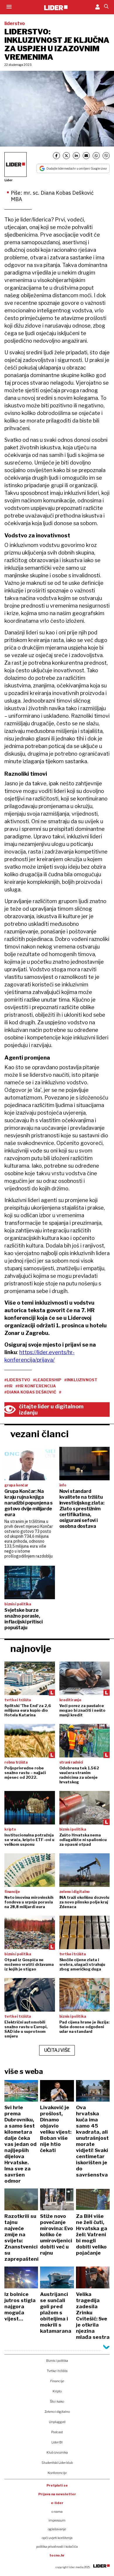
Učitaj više (57, 2050)
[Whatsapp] (96, 156)
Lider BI (57, 2442)
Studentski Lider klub (57, 2463)
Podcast (57, 2432)
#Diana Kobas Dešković (30, 1392)
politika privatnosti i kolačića (57, 2547)
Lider (8, 180)
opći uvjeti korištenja (57, 2538)
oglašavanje (57, 2529)
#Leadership (47, 1380)
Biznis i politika (57, 2361)
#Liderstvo (17, 1380)
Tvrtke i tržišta (57, 2371)
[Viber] (106, 156)
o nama (57, 2512)
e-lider (57, 2503)
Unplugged (57, 2422)
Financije (57, 2381)
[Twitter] (66, 156)
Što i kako (57, 2401)
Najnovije (31, 1649)
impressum (57, 2520)
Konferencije (57, 2473)
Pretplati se (57, 2485)
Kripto (57, 2391)
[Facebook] (56, 156)
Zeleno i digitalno (57, 2412)
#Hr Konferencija (36, 1386)
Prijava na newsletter (57, 2494)
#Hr (8, 1386)
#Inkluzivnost (81, 1380)
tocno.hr (57, 2555)
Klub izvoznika (57, 2452)
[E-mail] (86, 156)
